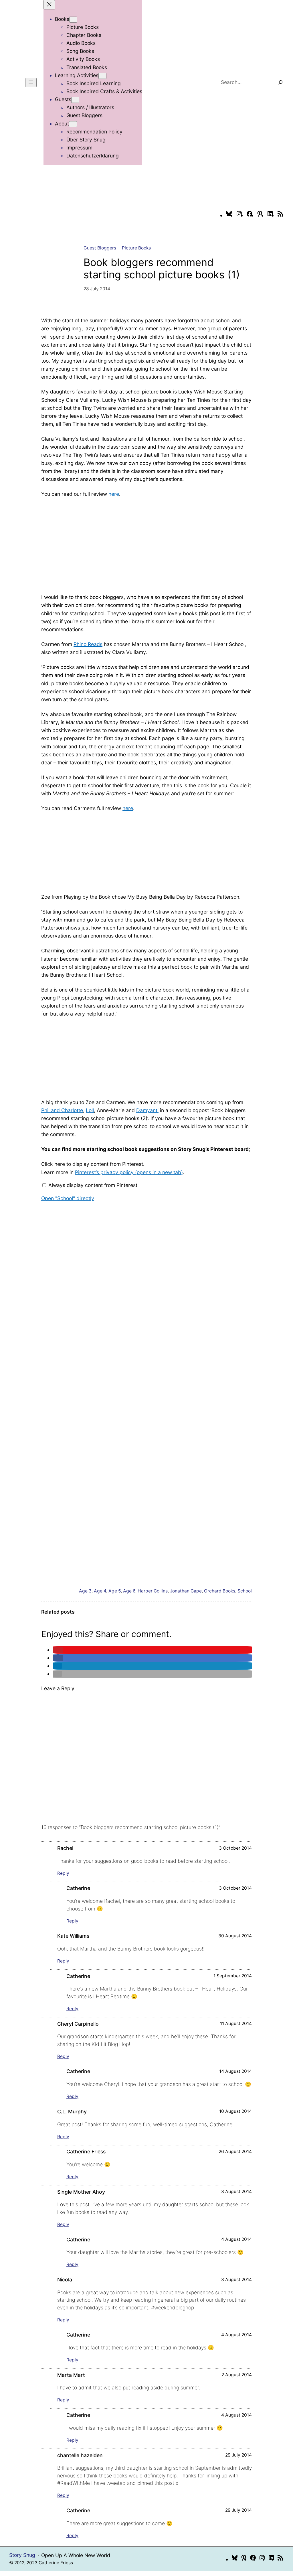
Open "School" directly (68, 1198)
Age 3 (85, 1591)
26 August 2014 (235, 2152)
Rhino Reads (88, 644)
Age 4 (100, 1591)
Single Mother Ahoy (81, 2192)
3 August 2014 (236, 2192)
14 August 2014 (235, 2071)
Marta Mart (71, 2375)
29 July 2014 (238, 2455)
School (245, 1591)
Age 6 (129, 1591)
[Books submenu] (73, 20)
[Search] (280, 82)
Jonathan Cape (186, 1591)
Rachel (65, 1848)
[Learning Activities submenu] (102, 76)
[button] (58, 1650)
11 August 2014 (236, 2024)
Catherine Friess (86, 2152)
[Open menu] (31, 82)
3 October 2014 (235, 1848)
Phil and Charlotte (62, 1110)
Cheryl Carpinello (78, 2024)
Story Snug (22, 2555)
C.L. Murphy (72, 2112)
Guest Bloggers (100, 248)
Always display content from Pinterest (93, 1185)
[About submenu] (73, 124)
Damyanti (147, 1110)
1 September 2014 (233, 1976)
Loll (90, 1110)
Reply (63, 1873)
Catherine (78, 1888)
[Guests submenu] (75, 100)
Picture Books (136, 248)
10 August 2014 (235, 2111)
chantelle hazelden (80, 2455)
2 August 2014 (237, 2375)
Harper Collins (153, 1591)
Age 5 (115, 1591)
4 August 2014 (236, 2239)
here (114, 494)
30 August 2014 (235, 1936)
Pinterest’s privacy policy (129, 1172)
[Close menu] (49, 5)
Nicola (65, 2280)
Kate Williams (73, 1936)
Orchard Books (220, 1591)
